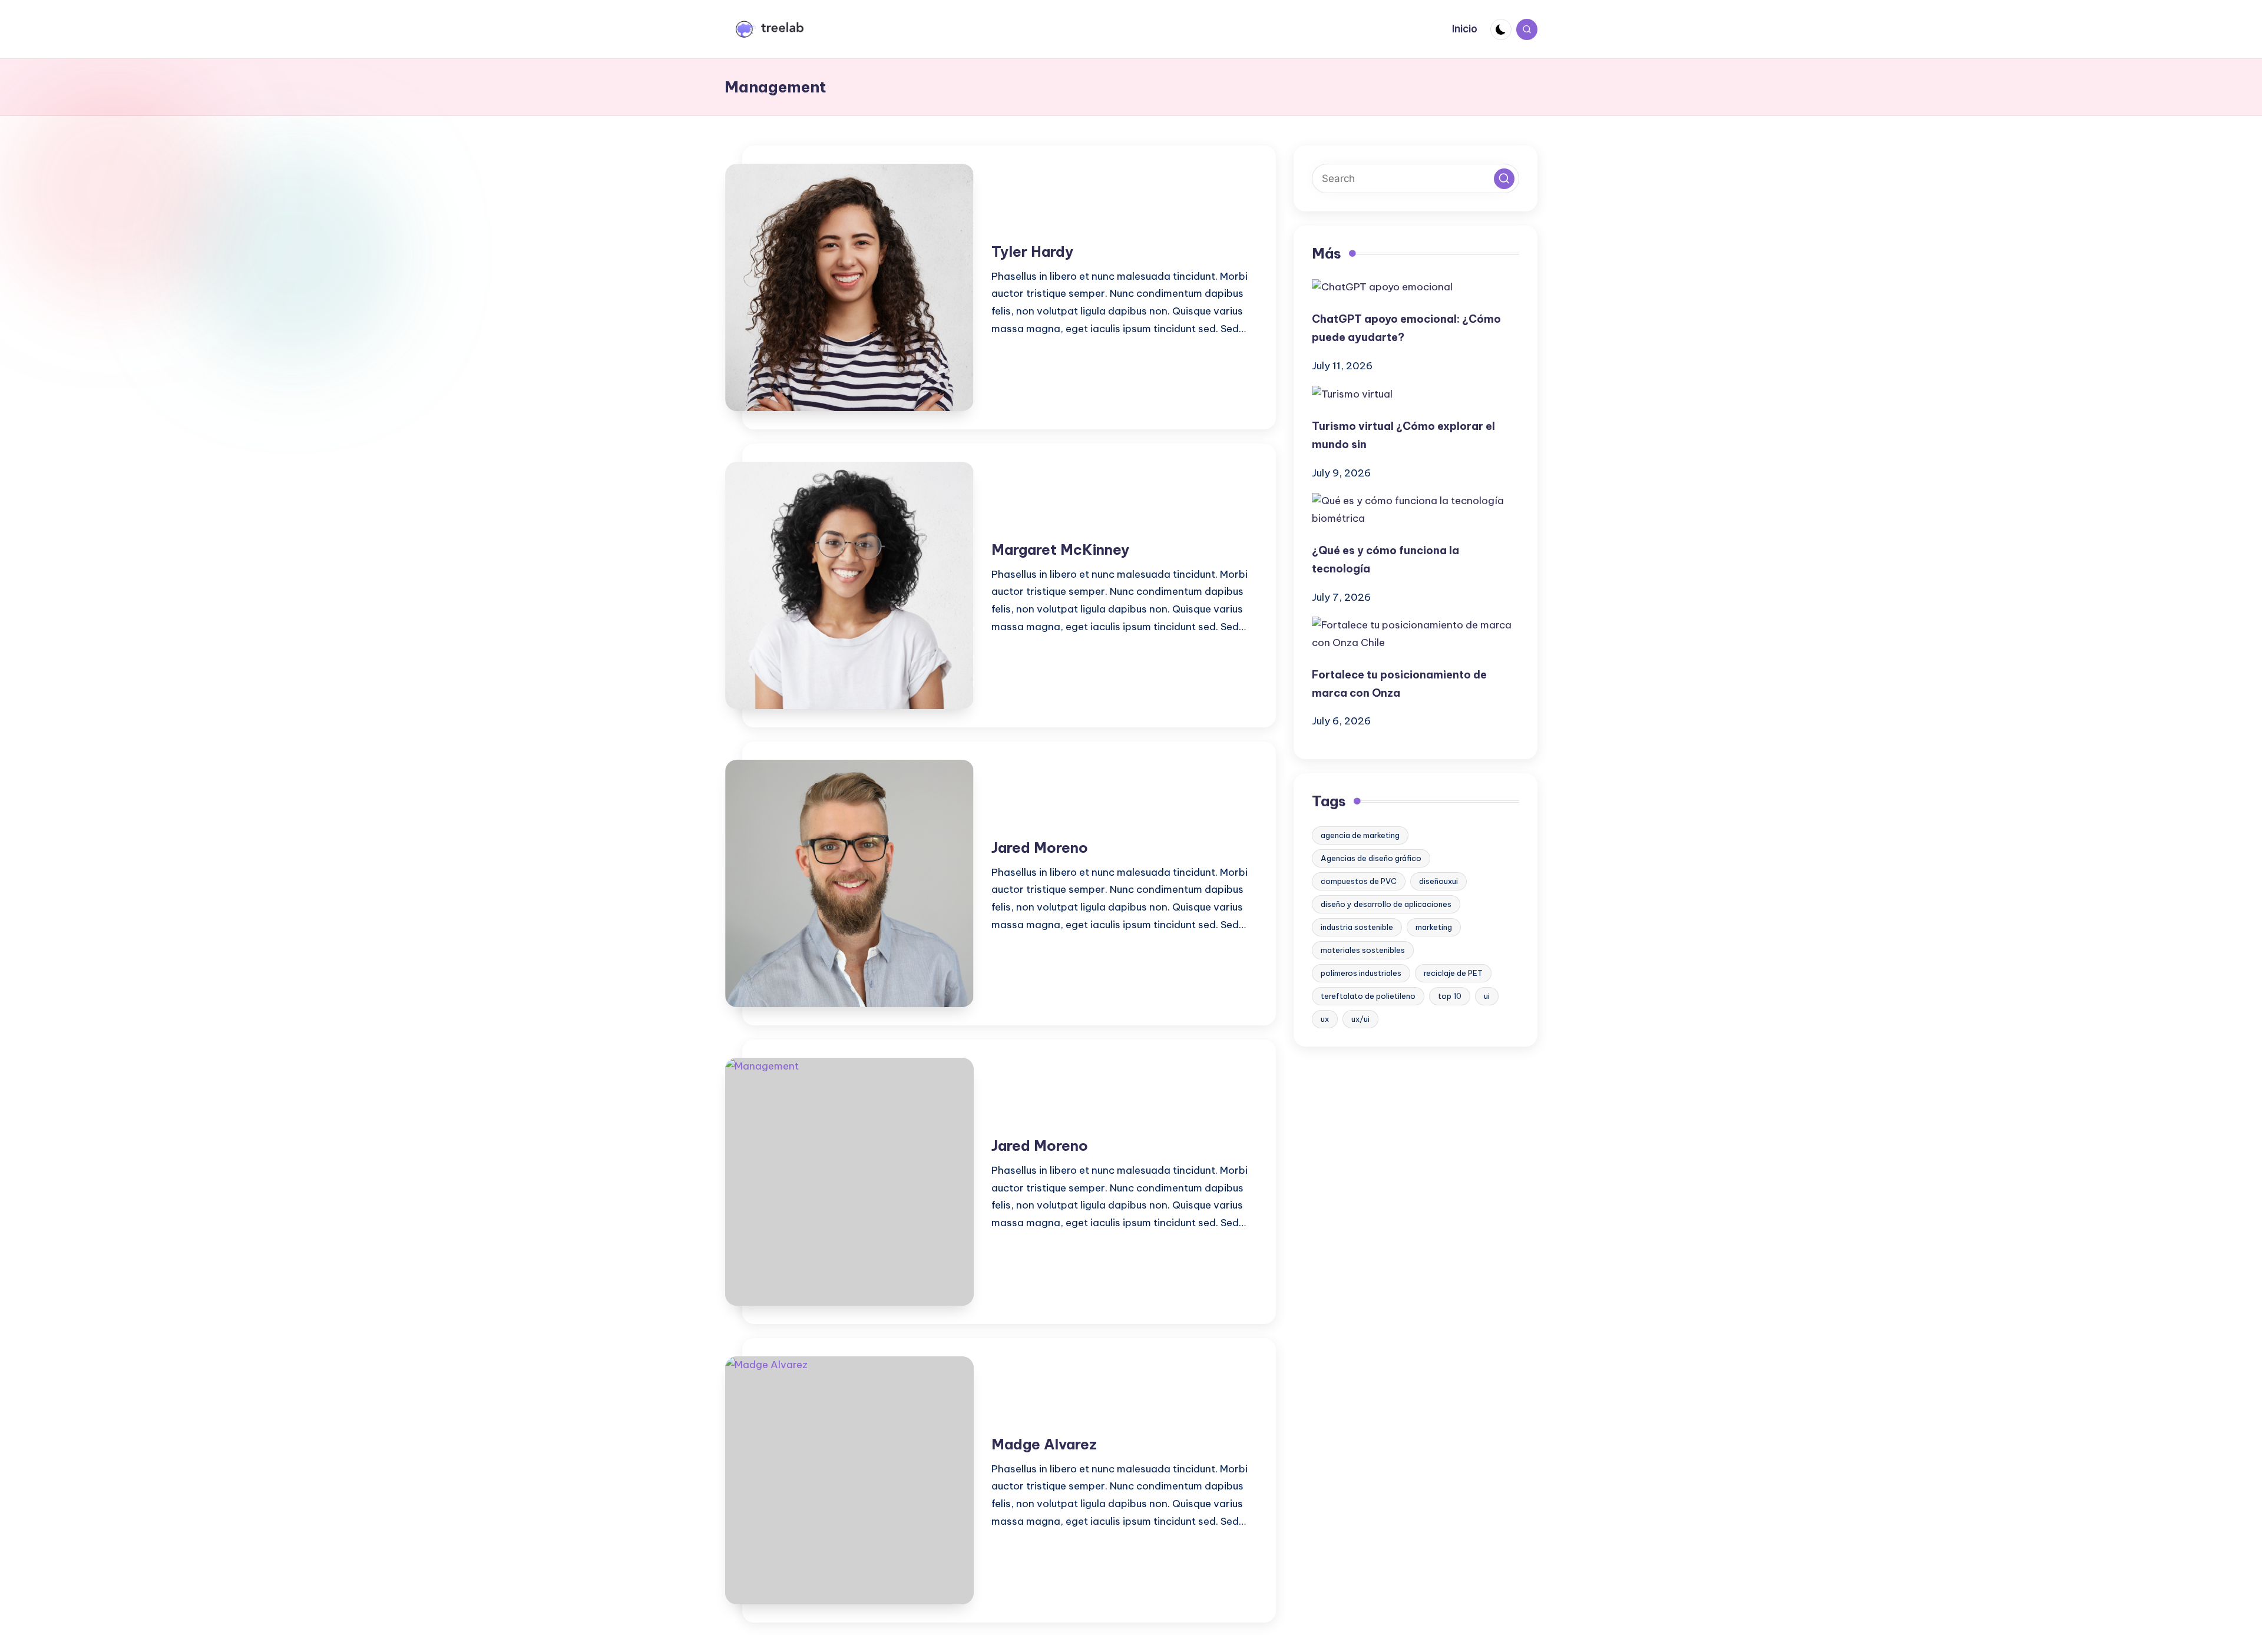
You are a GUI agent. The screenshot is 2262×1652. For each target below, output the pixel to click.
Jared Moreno (1040, 847)
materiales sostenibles (1363, 950)
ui (1487, 996)
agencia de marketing (1360, 835)
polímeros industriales (1361, 973)
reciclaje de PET (1453, 973)
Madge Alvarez (1044, 1444)
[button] (1504, 179)
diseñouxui (1438, 881)
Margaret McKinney (1060, 549)
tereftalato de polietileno (1368, 996)
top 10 (1450, 996)
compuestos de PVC (1359, 881)
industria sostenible (1357, 927)
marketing (1434, 927)
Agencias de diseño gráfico (1371, 858)
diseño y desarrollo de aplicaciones (1386, 904)
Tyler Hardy (1032, 251)
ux (1325, 1019)
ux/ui (1360, 1019)
